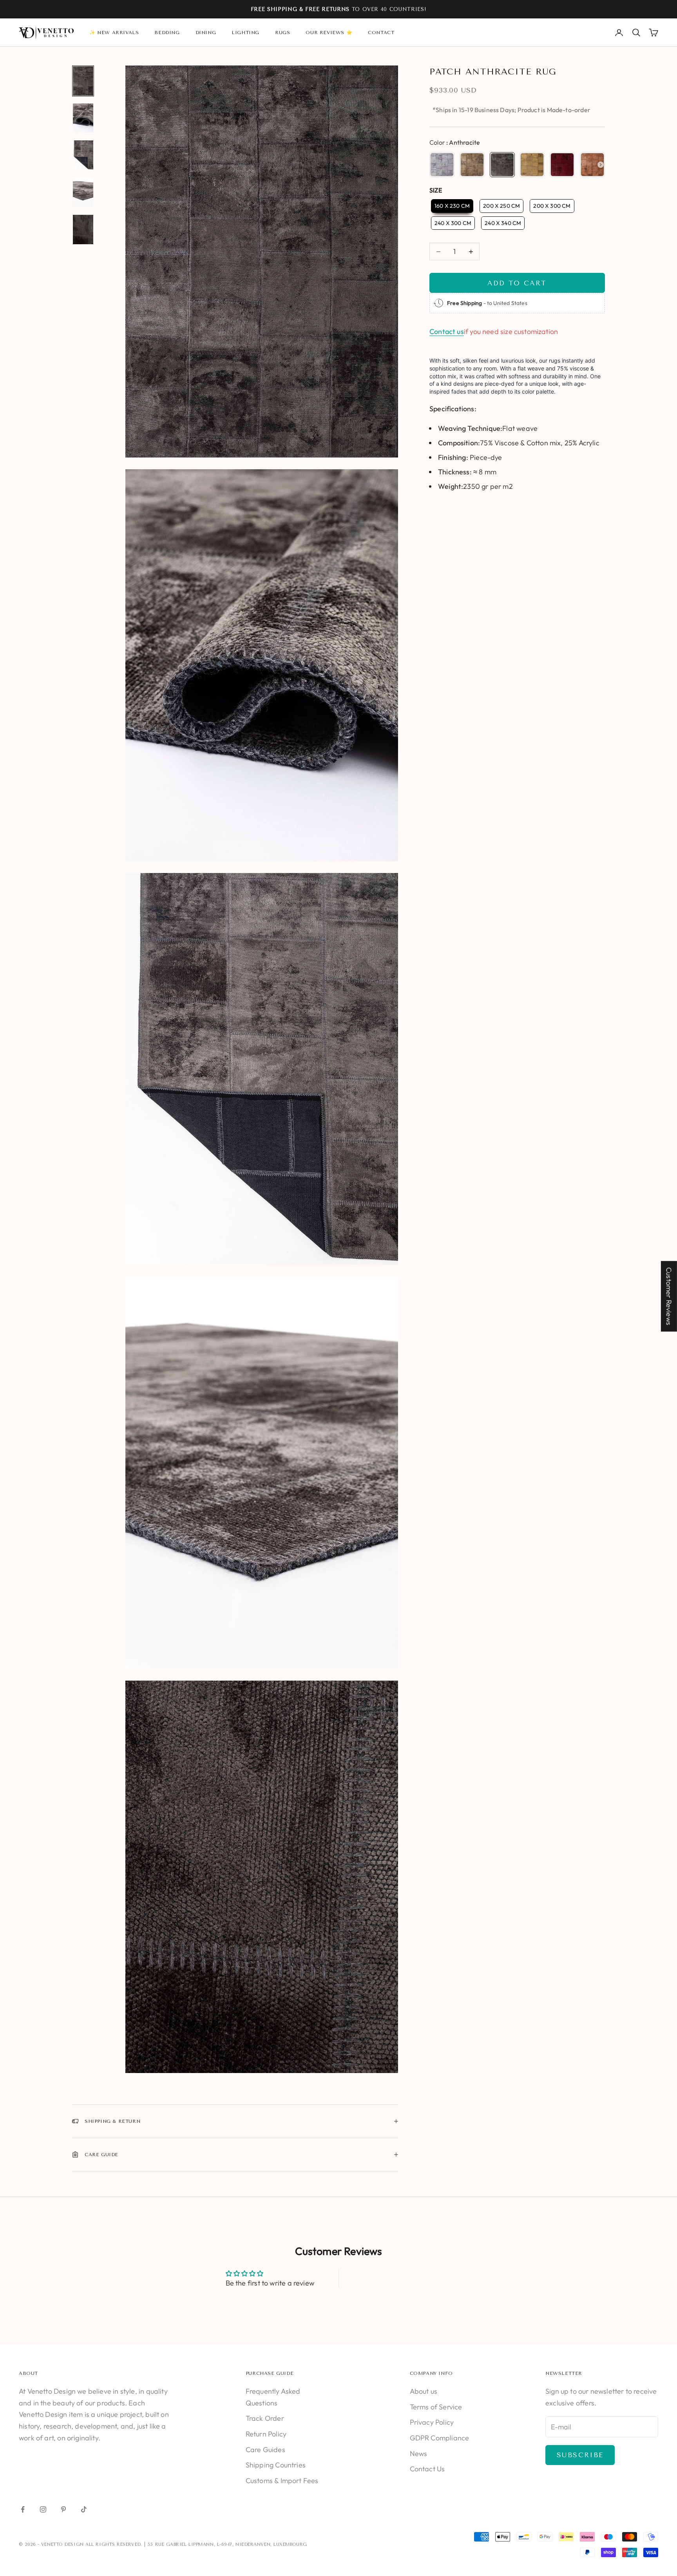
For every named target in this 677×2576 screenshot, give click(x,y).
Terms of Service (436, 2407)
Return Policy (266, 2434)
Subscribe (580, 2455)
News (419, 2453)
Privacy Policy (432, 2422)
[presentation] (601, 165)
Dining (206, 33)
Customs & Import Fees (282, 2481)
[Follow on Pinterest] (63, 2509)
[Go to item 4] (83, 192)
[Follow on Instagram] (43, 2509)
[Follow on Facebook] (23, 2509)
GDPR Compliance (440, 2438)
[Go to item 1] (83, 81)
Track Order (265, 2418)
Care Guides (265, 2450)
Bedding (167, 33)
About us (424, 2391)
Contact (381, 33)
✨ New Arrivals (114, 33)
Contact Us (427, 2469)
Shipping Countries (276, 2465)
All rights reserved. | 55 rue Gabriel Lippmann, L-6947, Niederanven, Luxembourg (196, 2544)
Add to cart (517, 283)
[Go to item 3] (83, 155)
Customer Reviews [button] (669, 1296)
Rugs (282, 33)
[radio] (442, 165)
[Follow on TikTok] (84, 2509)
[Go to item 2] (83, 118)
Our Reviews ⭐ (329, 33)
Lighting (245, 33)
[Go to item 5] (83, 230)
